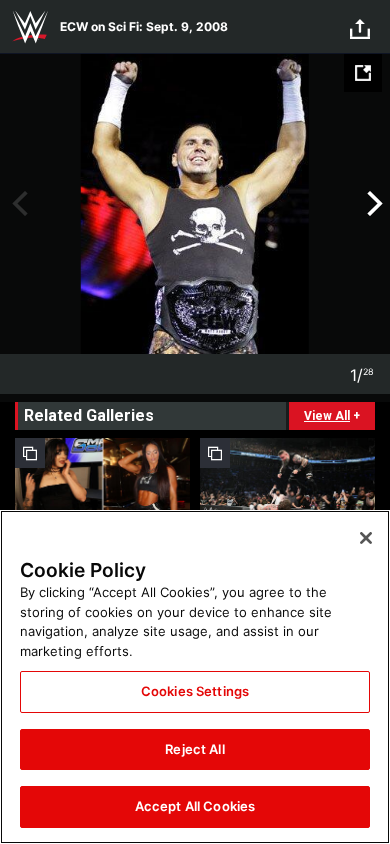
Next (372, 204)
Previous (17, 204)
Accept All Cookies (195, 806)
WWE (30, 27)
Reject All (194, 749)
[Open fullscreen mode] (363, 73)
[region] (195, 677)
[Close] (366, 538)
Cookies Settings (195, 691)
